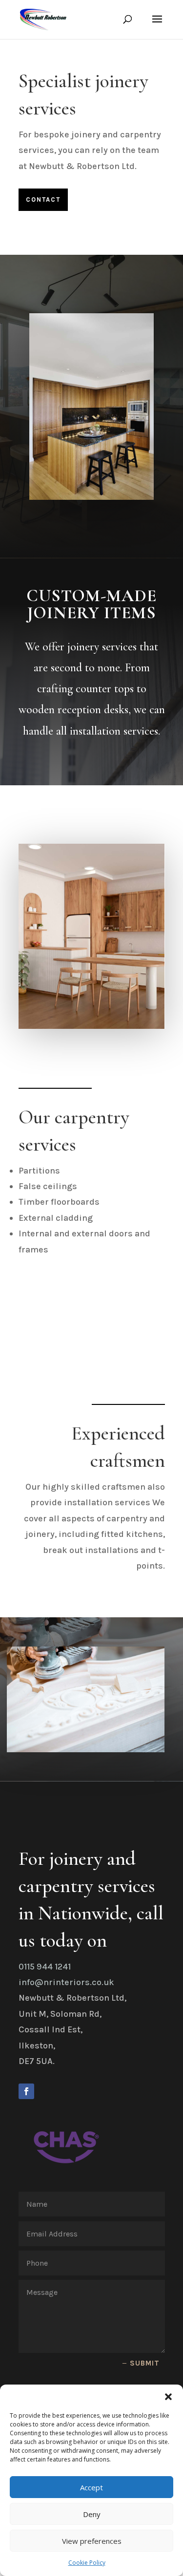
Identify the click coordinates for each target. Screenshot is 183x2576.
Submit (145, 2363)
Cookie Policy (87, 2563)
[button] (168, 2397)
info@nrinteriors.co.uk (66, 1982)
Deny (92, 2514)
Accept (91, 2487)
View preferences (92, 2541)
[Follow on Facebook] (26, 2091)
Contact (43, 199)
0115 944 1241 (45, 1967)
